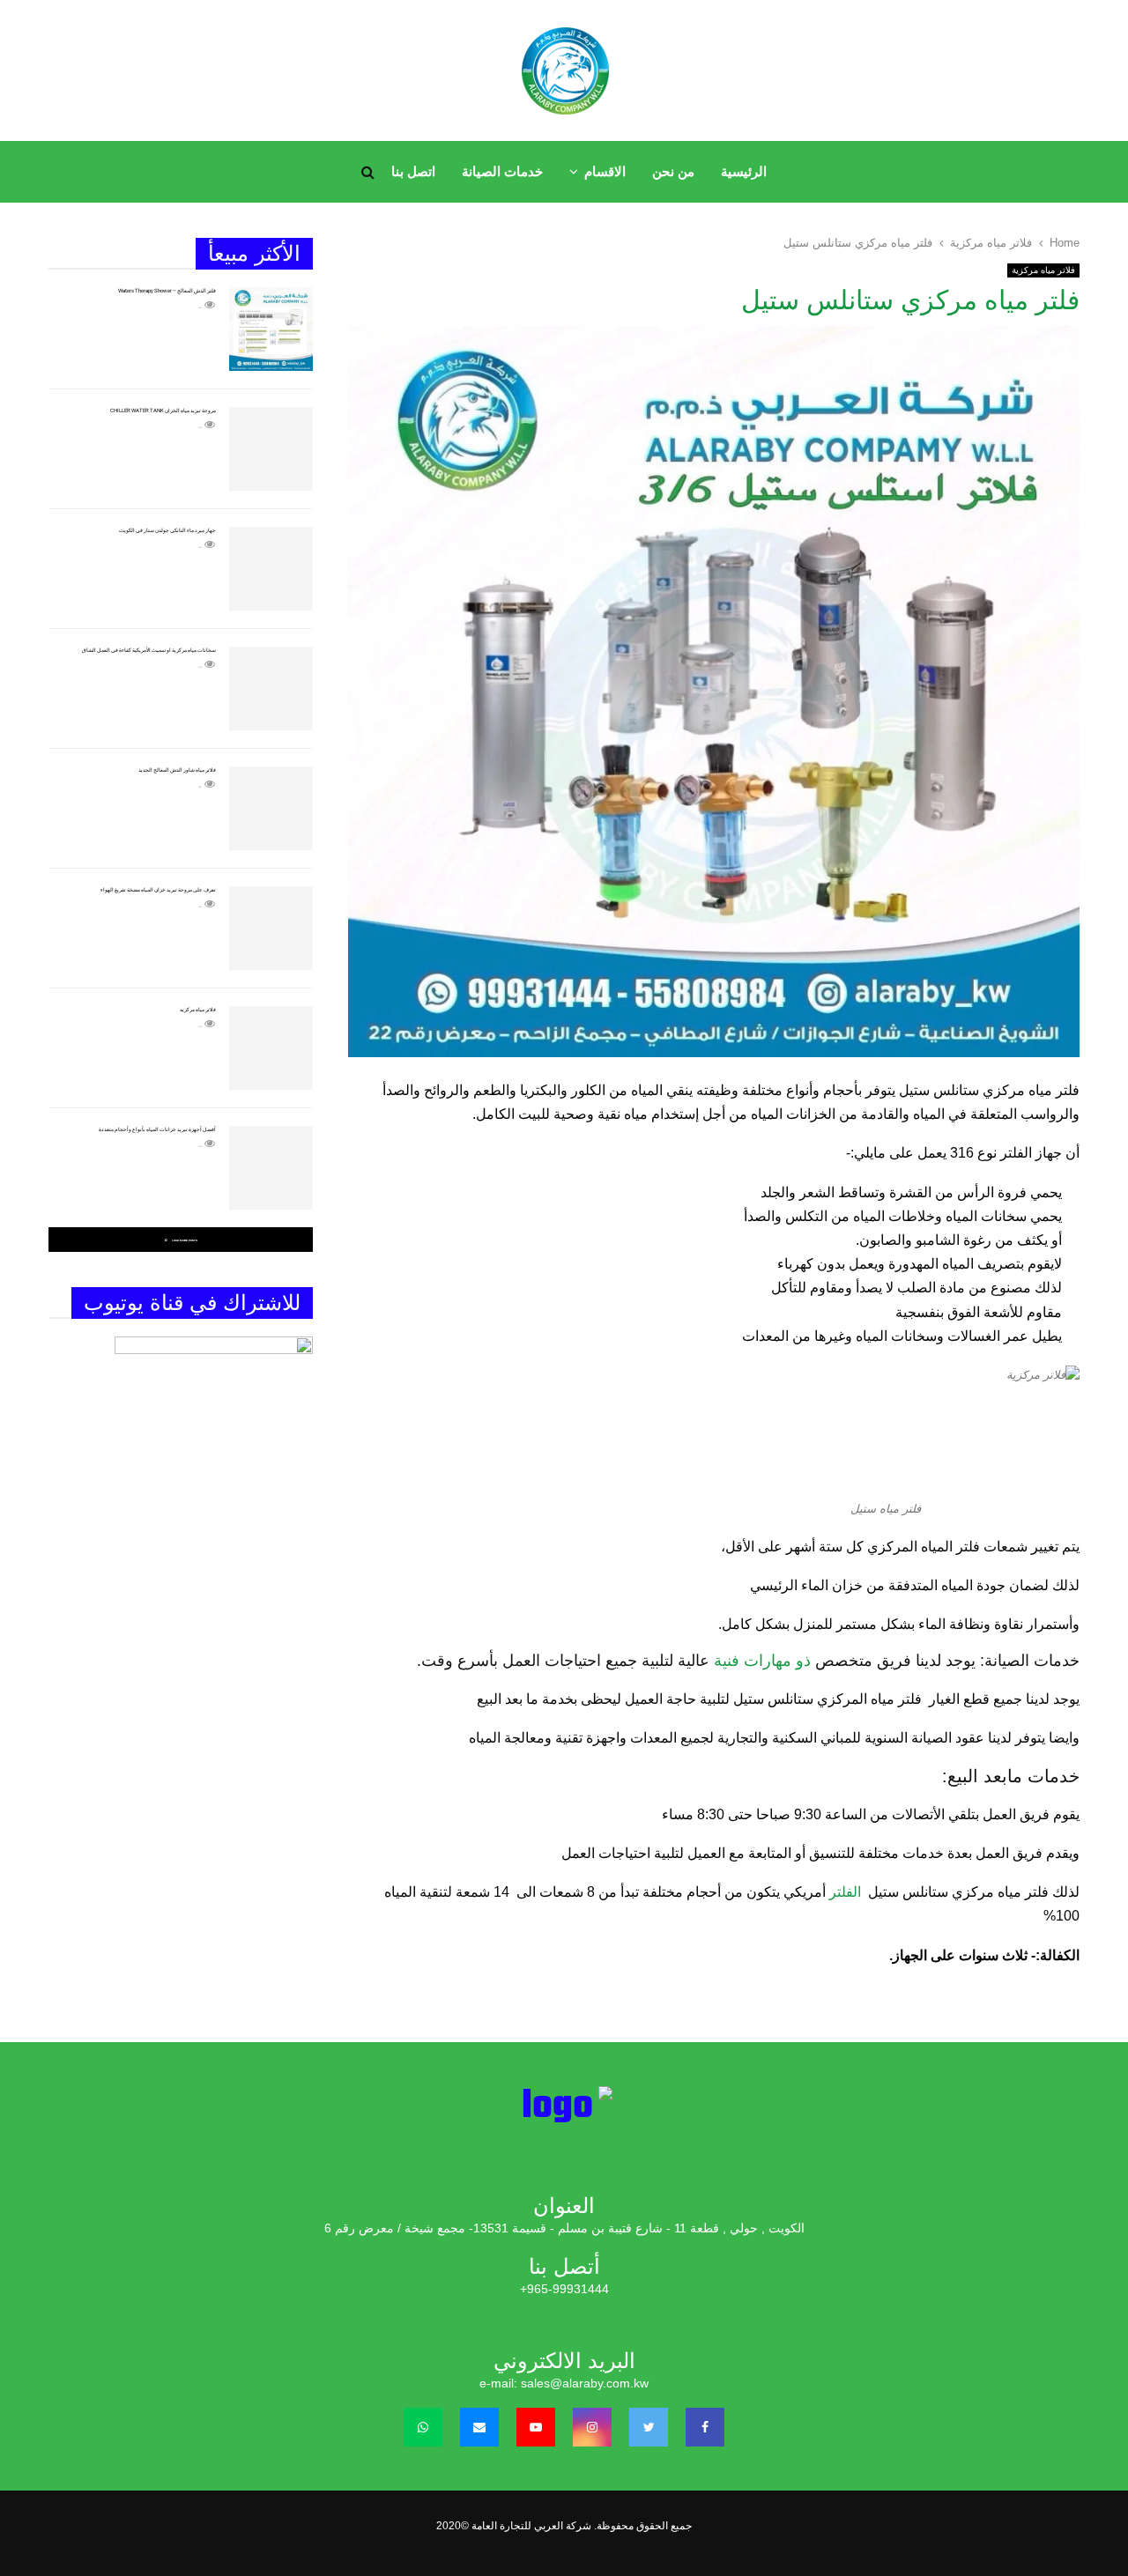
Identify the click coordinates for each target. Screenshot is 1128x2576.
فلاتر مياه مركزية (1043, 270)
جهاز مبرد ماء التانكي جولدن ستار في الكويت (167, 530)
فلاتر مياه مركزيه (198, 1009)
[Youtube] (536, 2427)
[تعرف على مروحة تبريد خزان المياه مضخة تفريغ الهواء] (271, 928)
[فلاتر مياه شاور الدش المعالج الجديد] (271, 808)
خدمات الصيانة (502, 171)
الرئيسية (744, 171)
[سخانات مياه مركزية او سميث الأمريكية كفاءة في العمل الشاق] (271, 688)
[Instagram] (592, 2427)
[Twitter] (649, 2427)
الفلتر (847, 1892)
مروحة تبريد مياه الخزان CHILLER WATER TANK (163, 410)
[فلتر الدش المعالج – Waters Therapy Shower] (271, 329)
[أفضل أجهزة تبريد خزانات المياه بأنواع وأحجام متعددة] (271, 1168)
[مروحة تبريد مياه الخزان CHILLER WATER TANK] (271, 449)
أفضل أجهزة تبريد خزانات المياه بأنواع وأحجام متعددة (157, 1129)
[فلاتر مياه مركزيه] (271, 1048)
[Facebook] (705, 2427)
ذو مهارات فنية (762, 1661)
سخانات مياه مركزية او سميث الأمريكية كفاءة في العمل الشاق (149, 650)
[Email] (479, 2427)
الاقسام (605, 171)
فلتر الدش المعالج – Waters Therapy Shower (167, 290)
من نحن (673, 171)
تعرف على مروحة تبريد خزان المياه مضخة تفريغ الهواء (158, 889)
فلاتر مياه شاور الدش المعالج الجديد (177, 770)
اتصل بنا (413, 171)
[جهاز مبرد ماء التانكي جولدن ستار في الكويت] (271, 569)
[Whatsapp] (423, 2427)
